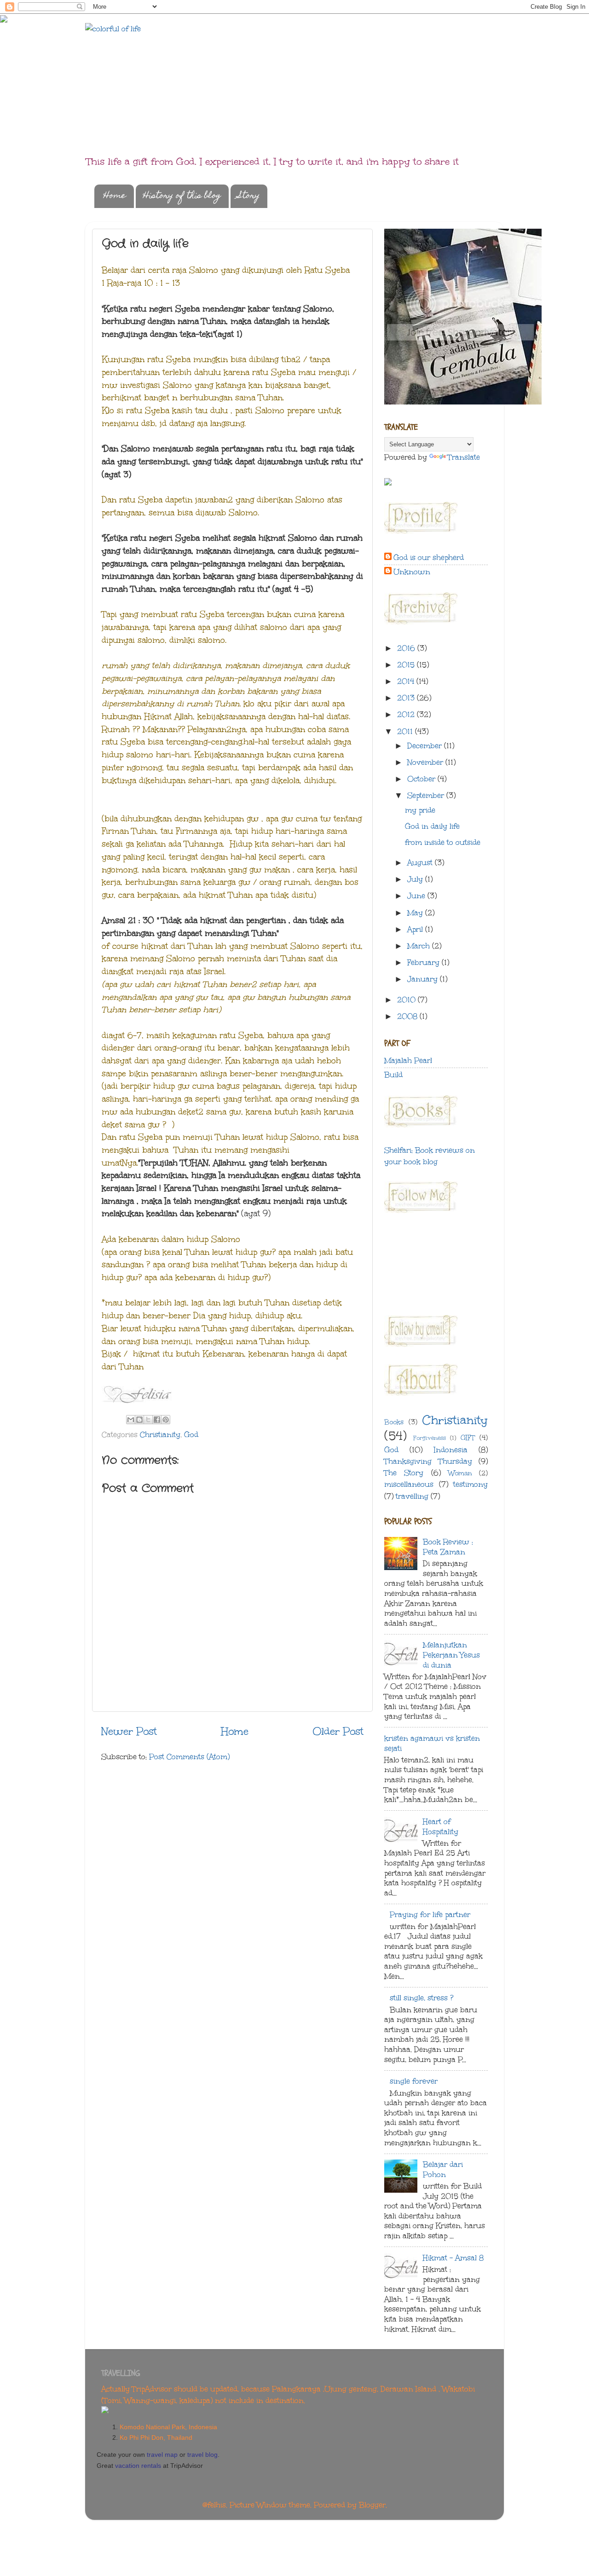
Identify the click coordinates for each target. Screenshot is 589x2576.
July (416, 879)
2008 (408, 1016)
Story (249, 196)
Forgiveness (430, 1438)
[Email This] (131, 1420)
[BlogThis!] (139, 1420)
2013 (407, 698)
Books (394, 1422)
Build (393, 1075)
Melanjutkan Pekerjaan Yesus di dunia (451, 1655)
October (422, 779)
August (421, 863)
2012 (407, 714)
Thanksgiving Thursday (428, 1461)
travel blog (202, 2455)
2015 (407, 665)
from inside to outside (443, 842)
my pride (420, 810)
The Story (404, 1473)
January (424, 979)
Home (115, 196)
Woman (460, 1473)
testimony (471, 1484)
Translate (464, 457)
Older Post (338, 1731)
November (426, 762)
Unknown (412, 572)
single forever (414, 2081)
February (424, 962)
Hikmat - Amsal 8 (453, 2258)
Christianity (160, 1435)
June (417, 896)
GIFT (468, 1438)
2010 (407, 1000)
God (191, 1435)
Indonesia (451, 1450)
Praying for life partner (430, 1915)
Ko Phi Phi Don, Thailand (156, 2437)
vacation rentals (138, 2466)
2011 (406, 731)
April (416, 929)
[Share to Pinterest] (166, 1420)
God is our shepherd (429, 557)
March (420, 946)
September (427, 795)
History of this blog (182, 196)
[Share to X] (148, 1420)
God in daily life (432, 826)
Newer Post (129, 1731)
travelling (412, 1496)
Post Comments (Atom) (189, 1757)
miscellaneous (409, 1484)
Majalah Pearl (408, 1060)
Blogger (372, 2505)
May (416, 913)
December (426, 746)
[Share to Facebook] (157, 1420)
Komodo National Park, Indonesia (168, 2427)
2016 (407, 648)
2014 (407, 681)
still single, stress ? (422, 1998)
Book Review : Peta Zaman (448, 1547)
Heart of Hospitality (441, 1827)
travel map (162, 2455)
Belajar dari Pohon (443, 2169)
